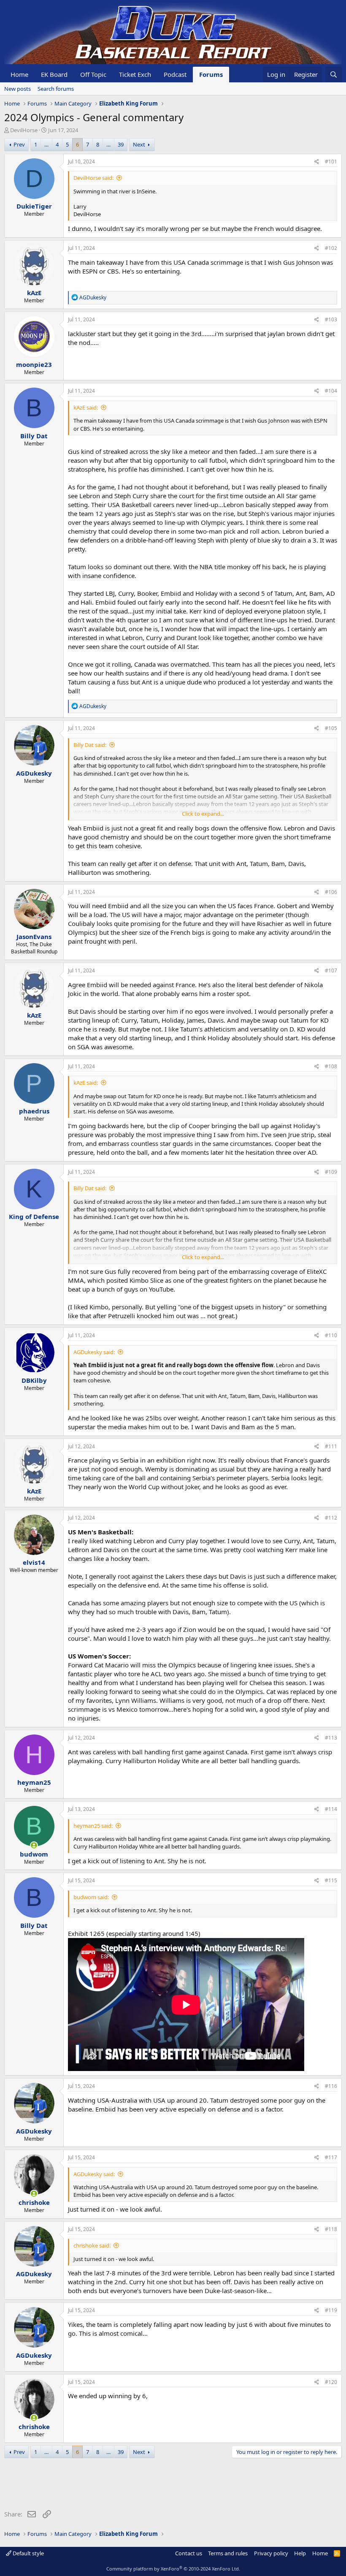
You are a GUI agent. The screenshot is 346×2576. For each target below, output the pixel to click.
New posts (18, 89)
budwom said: (91, 1897)
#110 (331, 1335)
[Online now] (34, 1845)
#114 (331, 1809)
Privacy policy (271, 2553)
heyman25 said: (93, 1826)
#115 (331, 1880)
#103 (331, 319)
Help (300, 2553)
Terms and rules (228, 2553)
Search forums (56, 89)
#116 (331, 2086)
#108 (331, 1066)
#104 (331, 391)
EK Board (54, 74)
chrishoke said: (92, 2245)
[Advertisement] (158, 2486)
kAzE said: (86, 407)
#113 (331, 1738)
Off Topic (93, 74)
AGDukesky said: (94, 1352)
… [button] (46, 144)
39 (121, 144)
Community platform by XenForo (173, 2569)
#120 (331, 2382)
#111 (331, 1446)
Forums (211, 74)
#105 (331, 728)
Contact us (189, 2553)
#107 (331, 970)
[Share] (317, 162)
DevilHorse (24, 130)
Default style (28, 2553)
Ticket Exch (135, 74)
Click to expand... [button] (203, 814)
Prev (19, 144)
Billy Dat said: (90, 745)
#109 (331, 1172)
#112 (331, 1518)
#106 (331, 892)
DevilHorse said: (93, 178)
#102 (331, 248)
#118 (331, 2229)
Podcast (175, 74)
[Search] (334, 75)
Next (139, 144)
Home (19, 74)
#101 (331, 162)
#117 (331, 2157)
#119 (331, 2310)
